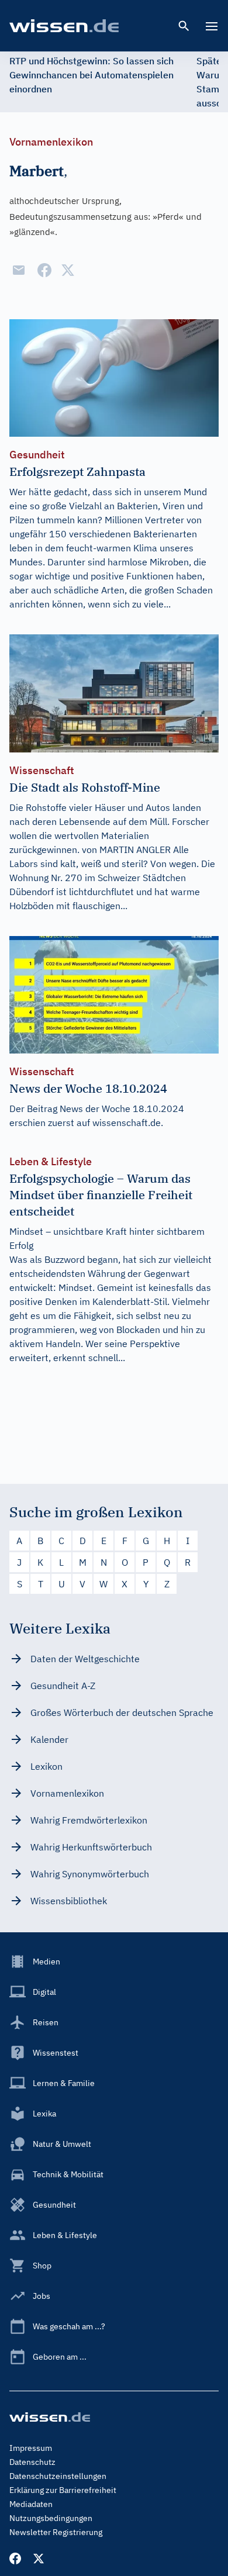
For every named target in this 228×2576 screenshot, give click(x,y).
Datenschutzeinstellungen (58, 2476)
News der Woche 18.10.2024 (122, 1109)
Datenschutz (32, 2462)
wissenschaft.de (127, 1123)
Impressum (31, 2448)
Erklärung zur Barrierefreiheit (63, 2490)
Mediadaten (31, 2504)
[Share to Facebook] (44, 270)
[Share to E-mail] (19, 270)
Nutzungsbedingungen (51, 2518)
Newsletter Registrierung (56, 2532)
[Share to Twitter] (68, 270)
